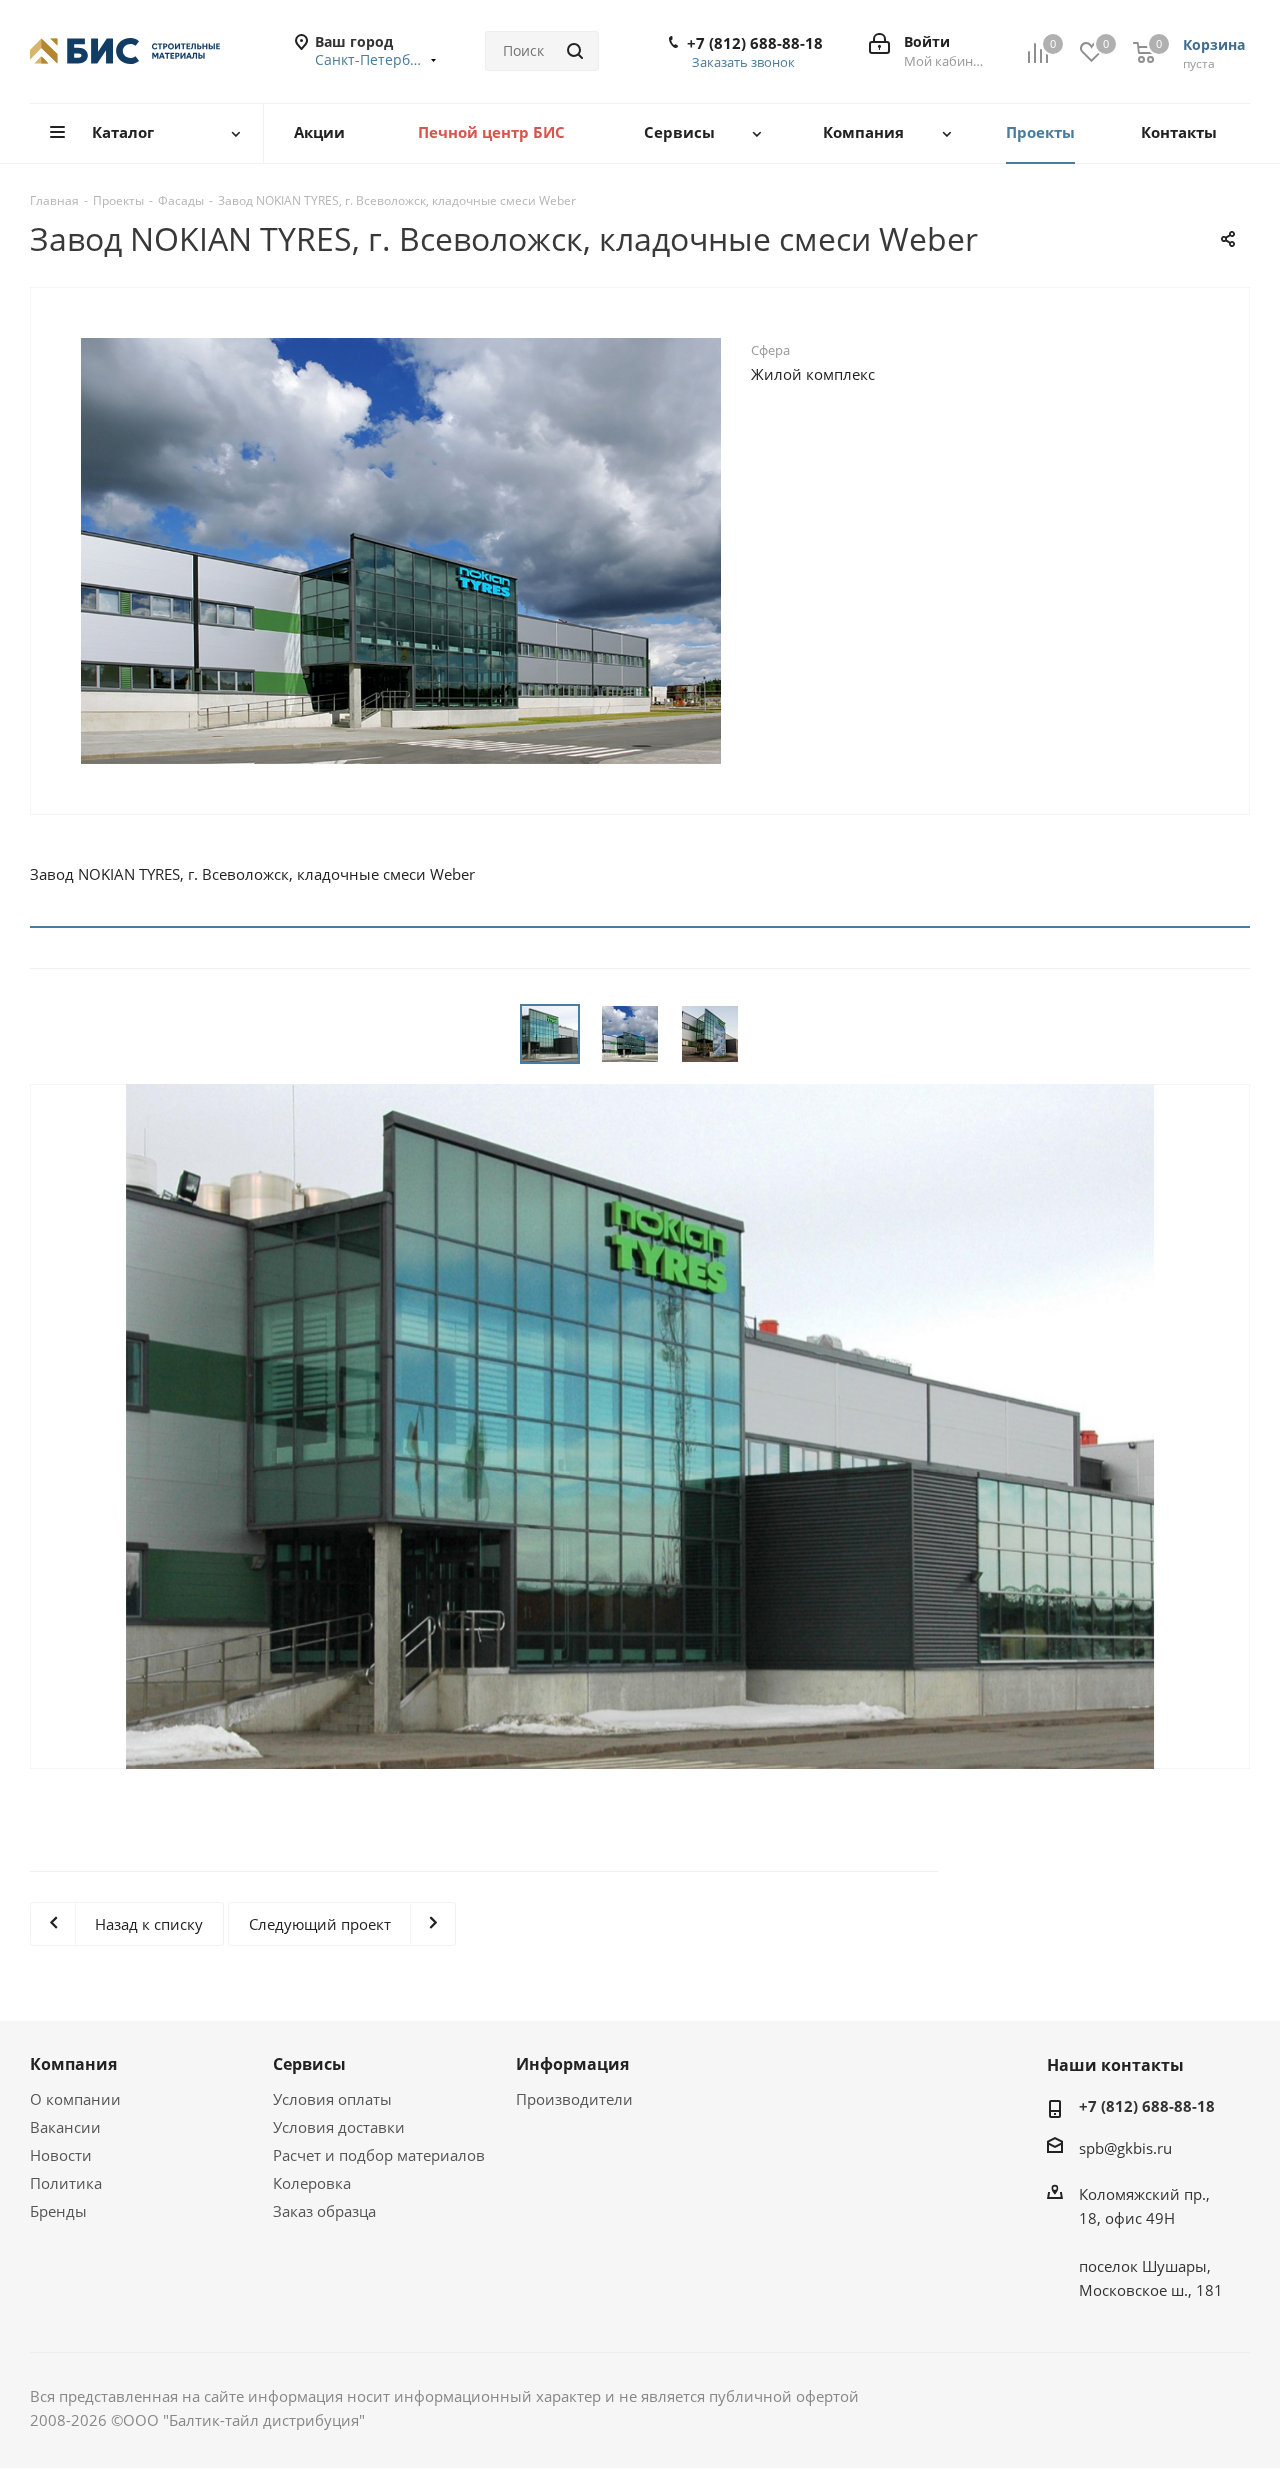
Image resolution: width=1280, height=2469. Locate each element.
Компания (73, 2064)
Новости (61, 2155)
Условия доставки (339, 2127)
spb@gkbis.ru (1125, 2148)
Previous (45, 550)
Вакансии (65, 2127)
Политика (66, 2183)
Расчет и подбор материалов (379, 2155)
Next (756, 550)
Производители (574, 2099)
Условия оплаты (332, 2099)
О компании (75, 2099)
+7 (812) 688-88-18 (755, 43)
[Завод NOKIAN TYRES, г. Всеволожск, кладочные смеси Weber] (401, 549)
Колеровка (312, 2183)
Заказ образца (324, 2211)
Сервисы (309, 2064)
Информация (572, 2064)
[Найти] (575, 51)
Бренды (58, 2211)
